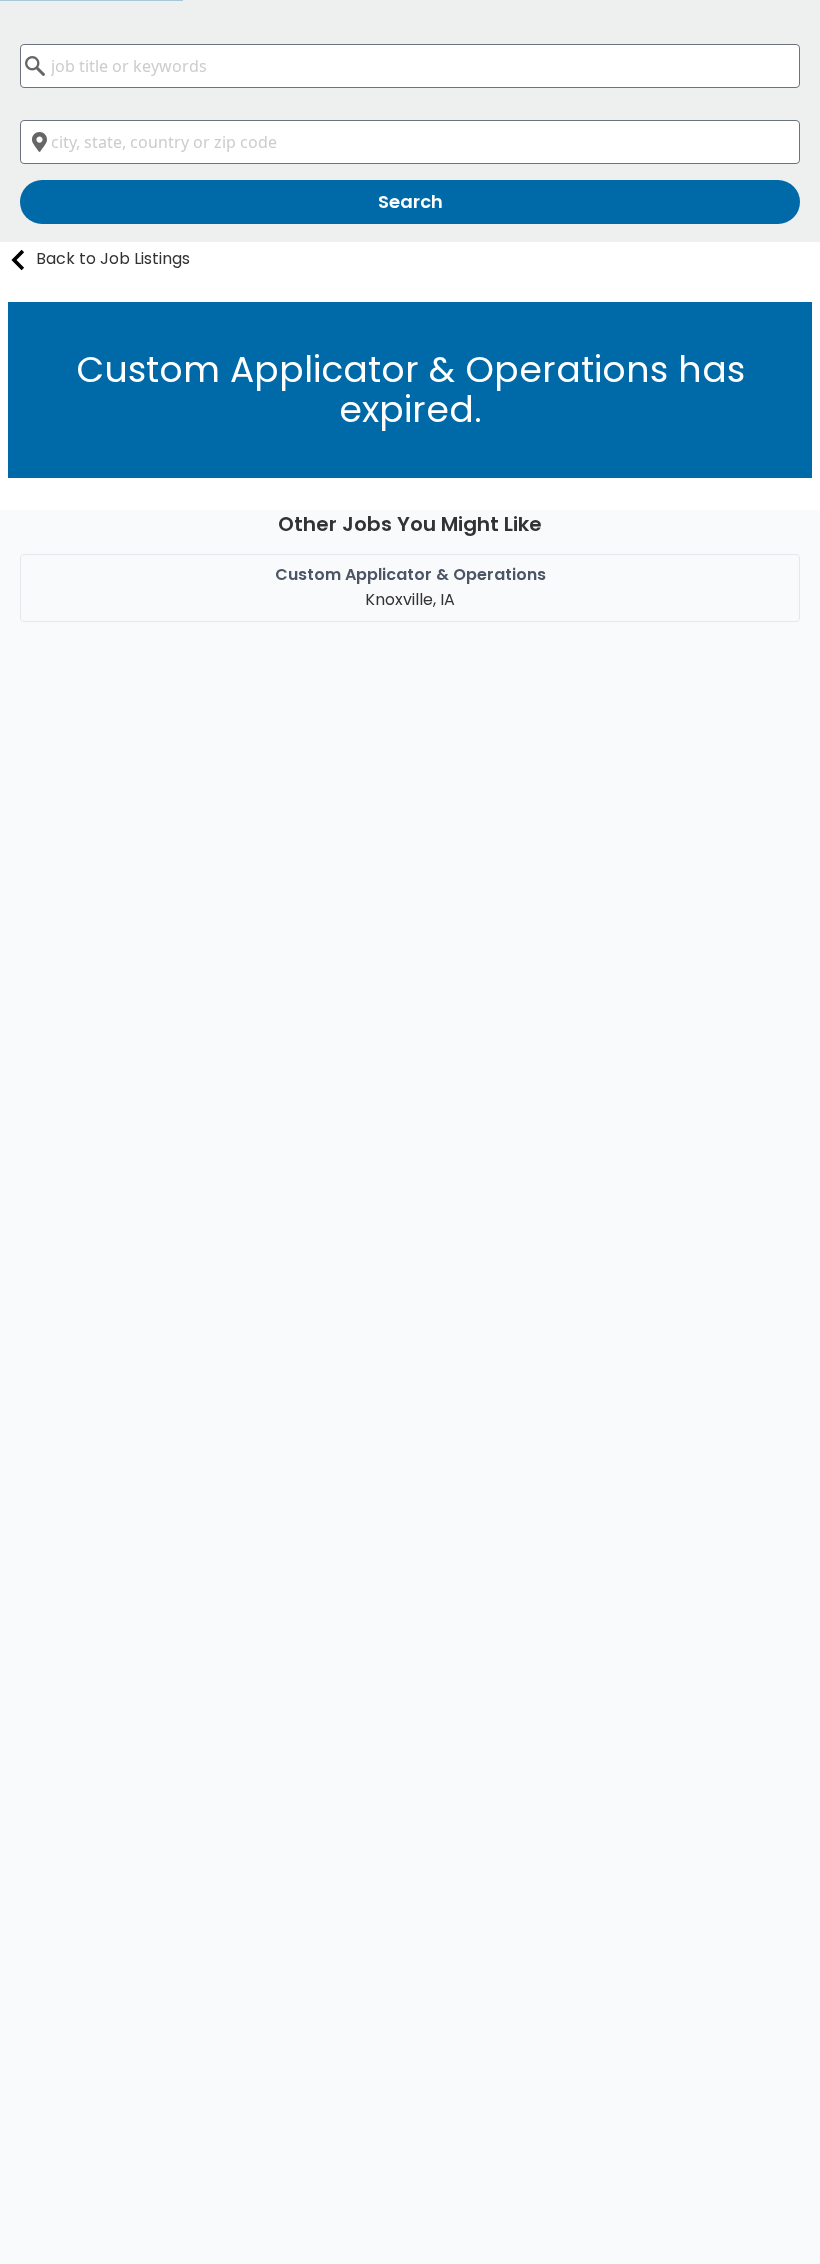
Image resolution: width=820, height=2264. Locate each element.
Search (410, 201)
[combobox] (410, 66)
